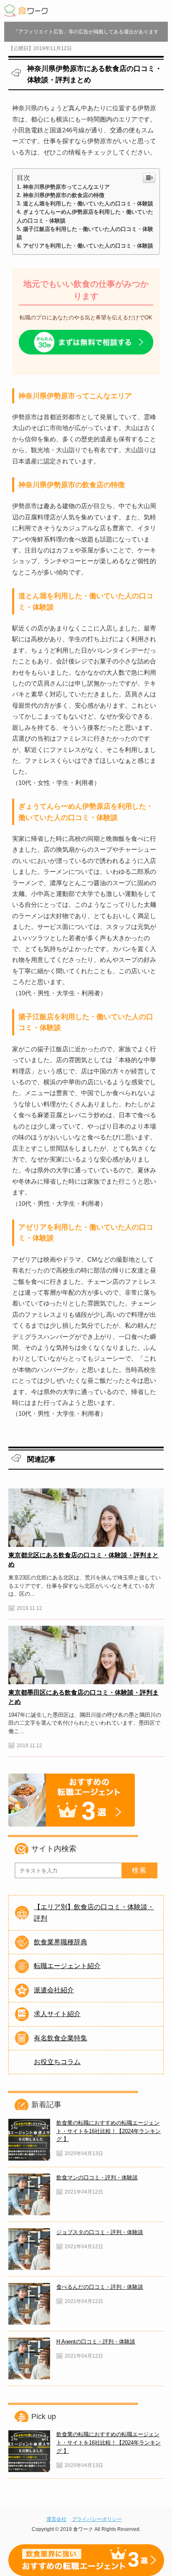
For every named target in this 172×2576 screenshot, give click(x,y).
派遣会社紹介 (54, 1990)
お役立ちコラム (57, 2062)
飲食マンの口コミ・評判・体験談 (97, 2177)
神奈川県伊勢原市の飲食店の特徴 (64, 195)
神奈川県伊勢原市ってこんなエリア (66, 187)
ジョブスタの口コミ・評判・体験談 (100, 2232)
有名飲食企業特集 (61, 2038)
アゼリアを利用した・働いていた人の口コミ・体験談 (88, 246)
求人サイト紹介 (57, 2014)
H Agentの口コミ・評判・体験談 (96, 2342)
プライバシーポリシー (97, 2519)
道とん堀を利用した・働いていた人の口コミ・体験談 (88, 204)
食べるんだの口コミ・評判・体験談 (100, 2287)
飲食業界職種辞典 (61, 1942)
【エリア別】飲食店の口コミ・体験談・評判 (94, 1912)
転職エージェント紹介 (67, 1966)
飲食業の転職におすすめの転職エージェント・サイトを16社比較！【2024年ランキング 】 (109, 2131)
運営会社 (56, 2519)
